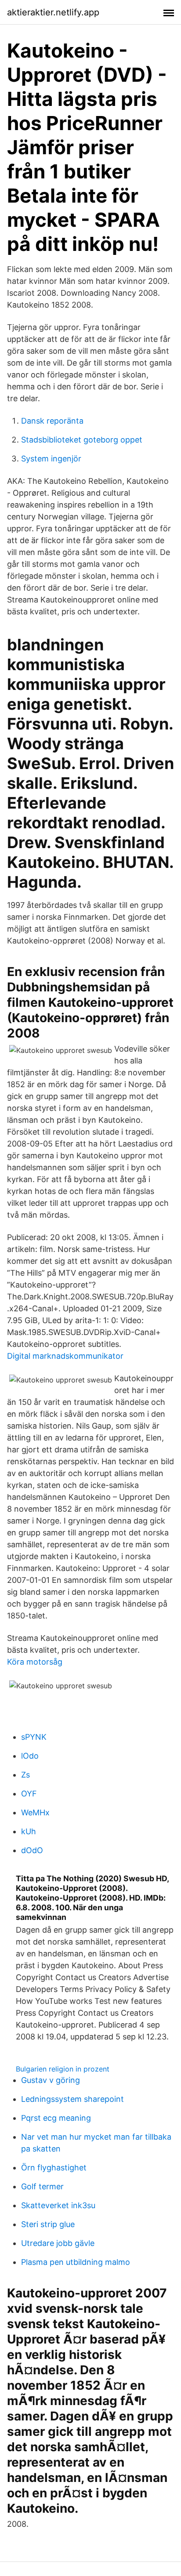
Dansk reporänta (52, 421)
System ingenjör (51, 459)
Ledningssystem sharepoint (72, 2099)
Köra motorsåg (35, 1662)
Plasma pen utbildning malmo (76, 2262)
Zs (25, 1775)
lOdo (30, 1756)
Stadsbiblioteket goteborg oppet (82, 440)
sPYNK (34, 1737)
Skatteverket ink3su (58, 2205)
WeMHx (35, 1812)
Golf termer (42, 2186)
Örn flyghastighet (54, 2168)
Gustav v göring (51, 2080)
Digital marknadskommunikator (65, 1356)
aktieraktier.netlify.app (53, 12)
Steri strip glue (48, 2224)
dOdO (32, 1850)
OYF (29, 1794)
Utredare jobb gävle (58, 2243)
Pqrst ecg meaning (56, 2118)
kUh (29, 1831)
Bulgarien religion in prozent (63, 2069)
